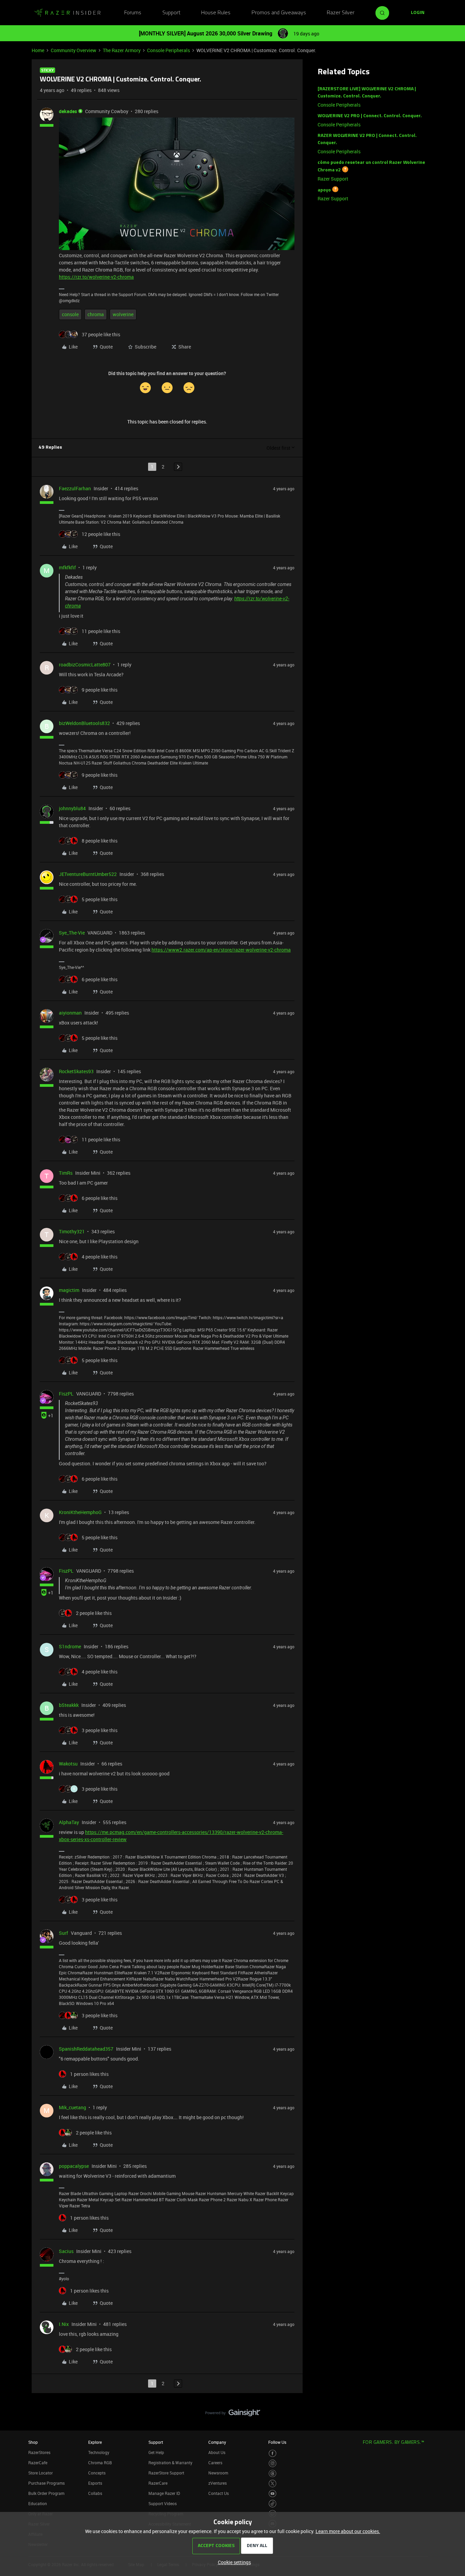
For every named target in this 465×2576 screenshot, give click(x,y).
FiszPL (66, 1394)
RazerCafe (38, 2463)
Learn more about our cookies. (348, 2531)
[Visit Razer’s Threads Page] (272, 2474)
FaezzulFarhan (75, 488)
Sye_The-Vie (72, 933)
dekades (68, 111)
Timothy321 (72, 1231)
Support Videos (163, 2503)
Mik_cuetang (73, 2107)
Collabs (95, 2493)
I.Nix (64, 2324)
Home (38, 50)
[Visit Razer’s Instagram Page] (272, 2463)
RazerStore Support (166, 2473)
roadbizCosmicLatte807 (85, 665)
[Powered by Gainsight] (233, 2415)
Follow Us (277, 2442)
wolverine (123, 314)
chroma (96, 314)
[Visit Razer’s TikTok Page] (272, 2504)
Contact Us (219, 2493)
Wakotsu (68, 1764)
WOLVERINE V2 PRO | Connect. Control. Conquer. (370, 116)
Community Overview (74, 50)
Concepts (97, 2473)
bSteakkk (69, 1705)
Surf (63, 1933)
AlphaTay (69, 1822)
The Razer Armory (122, 50)
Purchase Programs (46, 2483)
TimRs (66, 1173)
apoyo (324, 190)
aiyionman (70, 1013)
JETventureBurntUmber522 (88, 874)
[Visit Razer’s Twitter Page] (272, 2484)
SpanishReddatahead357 (86, 2049)
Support (171, 13)
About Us (217, 2452)
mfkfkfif (67, 567)
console (70, 314)
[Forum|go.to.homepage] (67, 13)
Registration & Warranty (170, 2463)
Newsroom (218, 2473)
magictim (69, 1290)
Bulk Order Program (46, 2493)
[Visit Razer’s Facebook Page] (272, 2454)
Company (217, 2442)
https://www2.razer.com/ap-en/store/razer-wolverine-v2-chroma (221, 950)
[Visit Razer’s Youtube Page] (272, 2494)
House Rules (216, 13)
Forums (133, 13)
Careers (215, 2463)
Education (38, 2503)
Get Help (156, 2452)
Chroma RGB (100, 2463)
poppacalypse (74, 2166)
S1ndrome (70, 1646)
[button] (418, 13)
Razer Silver (341, 13)
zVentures (218, 2483)
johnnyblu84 (72, 808)
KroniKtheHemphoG (80, 1512)
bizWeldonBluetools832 (84, 723)
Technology (99, 2452)
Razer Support (333, 179)
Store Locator (41, 2473)
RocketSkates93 (76, 1071)
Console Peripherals (169, 50)
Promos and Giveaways (279, 13)
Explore (95, 2442)
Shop (33, 2442)
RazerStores (39, 2452)
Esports (95, 2483)
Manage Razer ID (164, 2493)
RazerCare (158, 2483)
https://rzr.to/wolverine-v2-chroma (96, 277)
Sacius (66, 2251)
